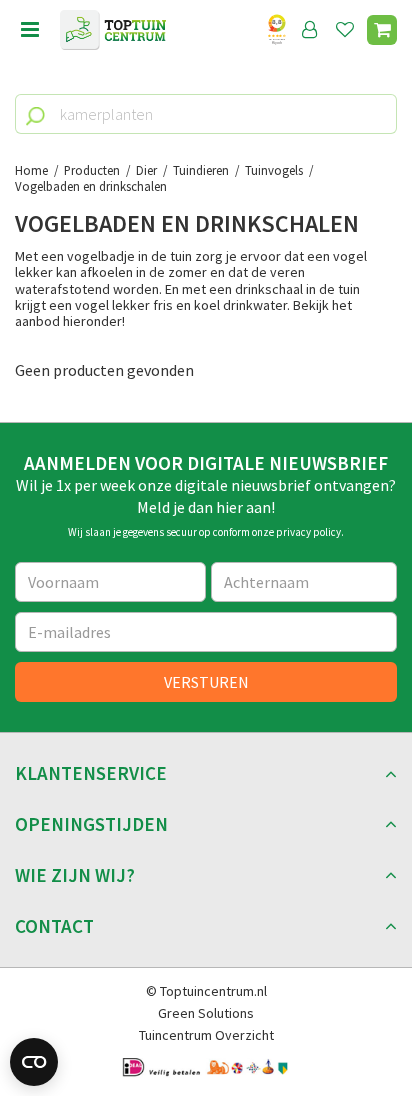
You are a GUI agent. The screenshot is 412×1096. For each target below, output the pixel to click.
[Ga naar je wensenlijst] (349, 30)
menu (30, 30)
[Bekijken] (382, 30)
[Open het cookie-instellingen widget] (34, 1062)
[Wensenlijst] (345, 30)
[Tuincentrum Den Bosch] (113, 30)
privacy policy (308, 532)
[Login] (310, 30)
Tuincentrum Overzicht (206, 1035)
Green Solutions (206, 1013)
